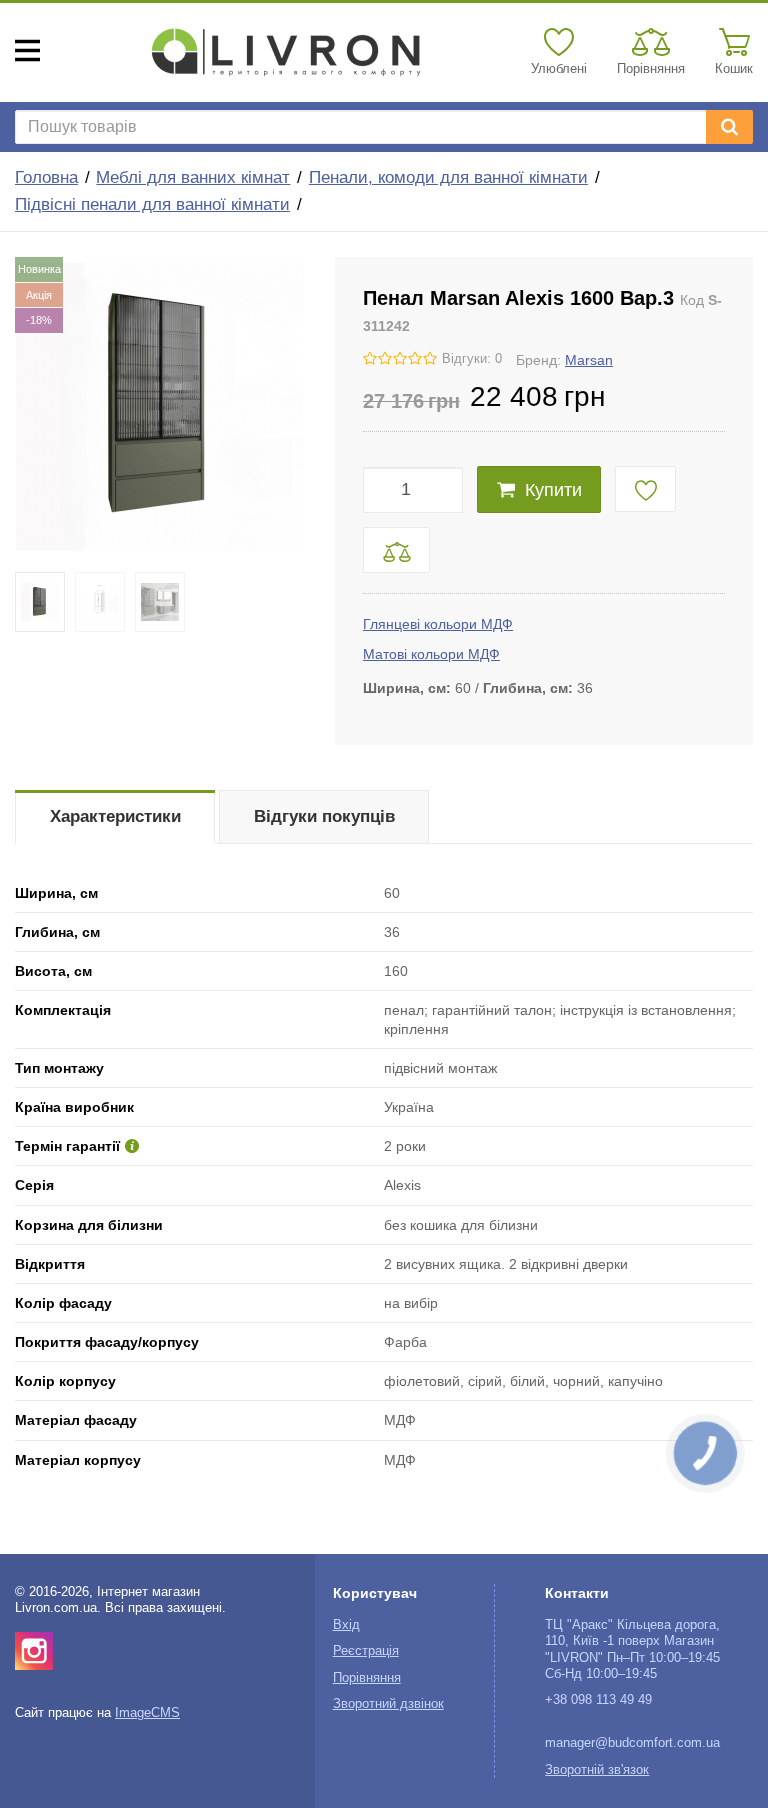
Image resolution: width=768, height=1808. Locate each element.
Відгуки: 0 (472, 359)
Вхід (346, 1625)
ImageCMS (147, 1713)
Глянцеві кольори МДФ (438, 624)
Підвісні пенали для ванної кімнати (152, 204)
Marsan (589, 360)
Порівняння (367, 1678)
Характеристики (115, 816)
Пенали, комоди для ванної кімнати (448, 177)
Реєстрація (366, 1651)
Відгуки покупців (324, 816)
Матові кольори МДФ (431, 654)
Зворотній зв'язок (597, 1770)
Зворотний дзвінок (388, 1704)
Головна (46, 177)
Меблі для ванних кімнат (193, 177)
